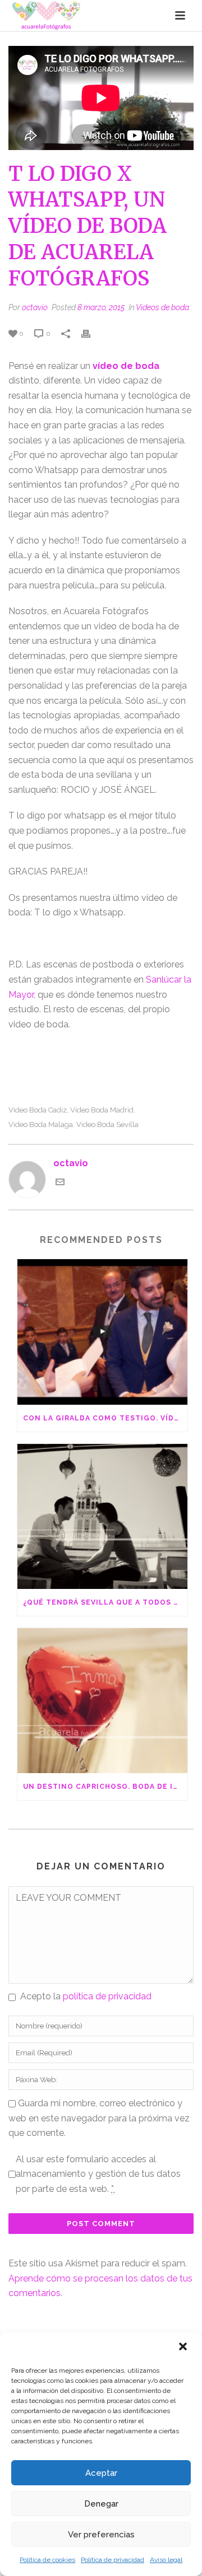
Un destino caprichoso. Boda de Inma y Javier (105, 1787)
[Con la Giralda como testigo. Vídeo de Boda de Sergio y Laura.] (102, 1332)
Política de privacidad (113, 2560)
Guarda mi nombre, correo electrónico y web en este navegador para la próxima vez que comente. (99, 2118)
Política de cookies (47, 2560)
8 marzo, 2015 (101, 307)
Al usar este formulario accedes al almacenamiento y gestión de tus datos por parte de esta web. (98, 2174)
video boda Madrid (102, 1110)
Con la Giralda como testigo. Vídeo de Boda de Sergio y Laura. (105, 1418)
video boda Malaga (41, 1125)
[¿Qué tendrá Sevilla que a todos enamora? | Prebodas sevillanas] (102, 1516)
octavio (35, 307)
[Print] (91, 333)
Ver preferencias (101, 2535)
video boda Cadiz (38, 1110)
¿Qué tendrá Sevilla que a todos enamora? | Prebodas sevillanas (105, 1602)
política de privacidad (107, 1996)
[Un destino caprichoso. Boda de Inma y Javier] (102, 1701)
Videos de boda (162, 307)
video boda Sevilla (107, 1125)
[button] (184, 2348)
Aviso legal (166, 2560)
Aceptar (101, 2473)
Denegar (101, 2504)
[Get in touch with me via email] (60, 1183)
